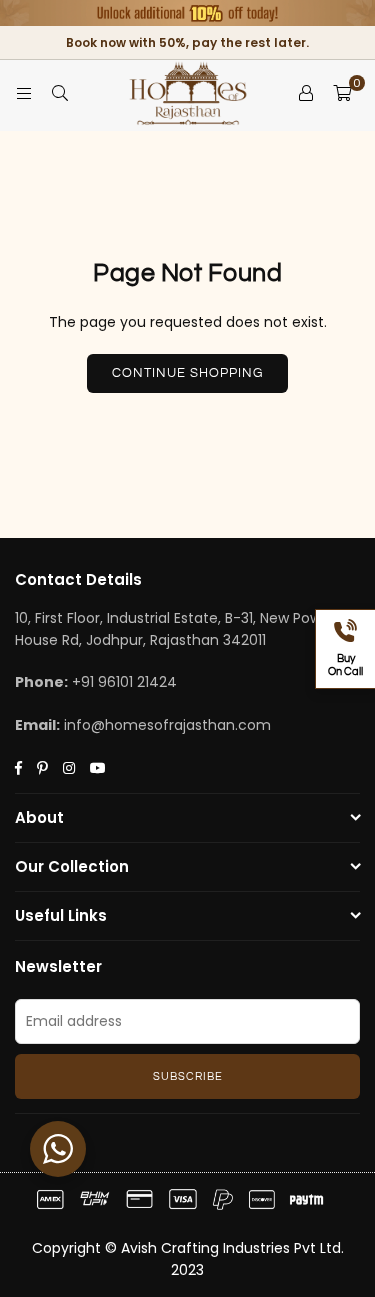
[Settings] (306, 93)
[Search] (60, 93)
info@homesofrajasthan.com (167, 725)
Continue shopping (187, 373)
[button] (342, 93)
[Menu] (24, 93)
